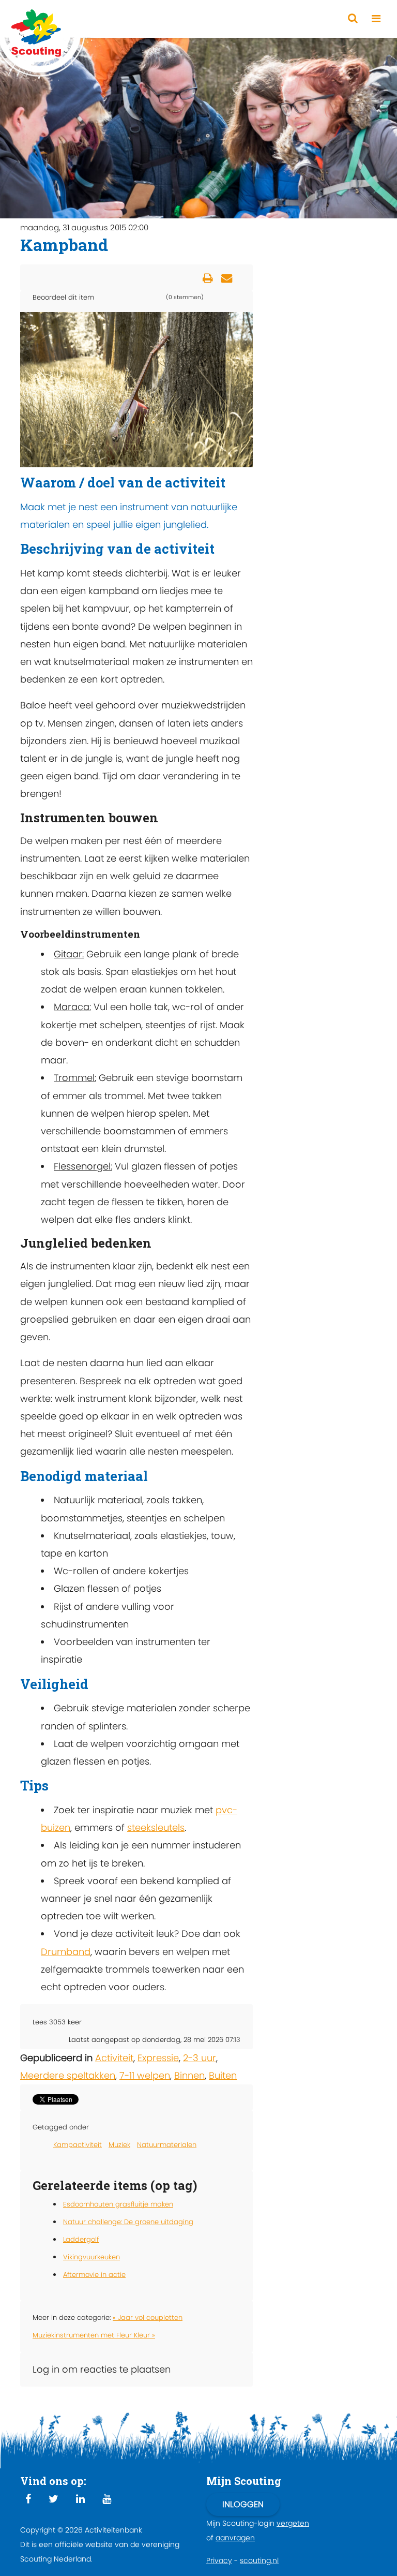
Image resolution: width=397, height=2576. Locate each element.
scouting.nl (259, 2560)
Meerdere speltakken (68, 2075)
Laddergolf (81, 2239)
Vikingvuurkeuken (91, 2257)
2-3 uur (200, 2058)
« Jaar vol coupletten (148, 2318)
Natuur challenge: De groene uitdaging (128, 2222)
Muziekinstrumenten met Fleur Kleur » (94, 2335)
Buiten (223, 2075)
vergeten (293, 2523)
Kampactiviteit (78, 2145)
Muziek (119, 2145)
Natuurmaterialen (167, 2145)
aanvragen (235, 2538)
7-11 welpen (145, 2075)
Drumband (66, 1952)
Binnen (189, 2075)
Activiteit (114, 2058)
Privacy (219, 2560)
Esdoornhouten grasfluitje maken (118, 2204)
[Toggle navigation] (376, 19)
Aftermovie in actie (94, 2275)
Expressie (158, 2058)
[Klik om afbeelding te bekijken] (136, 389)
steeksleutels (156, 1827)
